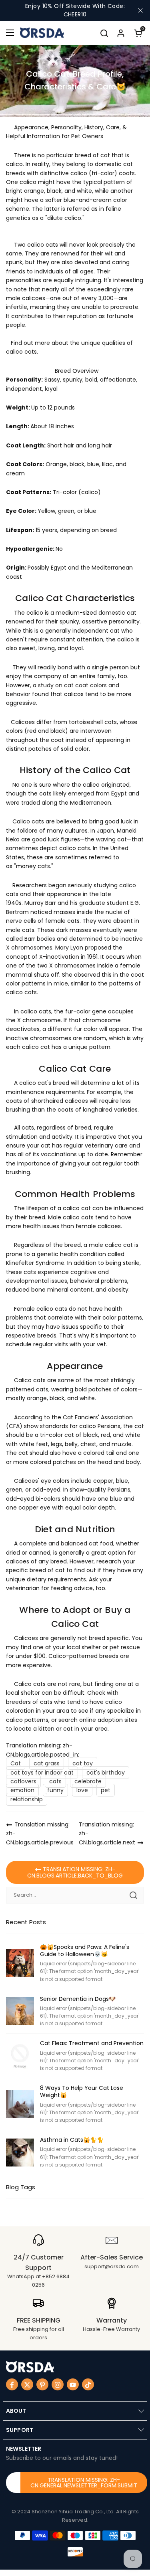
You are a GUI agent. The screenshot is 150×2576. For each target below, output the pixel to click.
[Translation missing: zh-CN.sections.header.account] (121, 33)
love (82, 1790)
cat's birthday (106, 1773)
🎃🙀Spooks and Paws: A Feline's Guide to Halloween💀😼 (85, 1951)
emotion (22, 1790)
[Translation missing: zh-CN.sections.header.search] (104, 33)
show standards (46, 1426)
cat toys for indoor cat (42, 1773)
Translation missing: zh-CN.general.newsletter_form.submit (84, 2483)
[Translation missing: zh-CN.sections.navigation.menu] (10, 33)
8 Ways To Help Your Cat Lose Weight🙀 (82, 2091)
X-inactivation (59, 957)
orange (37, 1398)
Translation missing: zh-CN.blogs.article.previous (40, 1833)
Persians (109, 1426)
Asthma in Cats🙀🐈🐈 (72, 2140)
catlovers (23, 1781)
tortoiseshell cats (93, 722)
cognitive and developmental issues (57, 1276)
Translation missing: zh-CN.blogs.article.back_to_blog (75, 1872)
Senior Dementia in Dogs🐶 (78, 1999)
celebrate (88, 1781)
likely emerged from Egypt (90, 793)
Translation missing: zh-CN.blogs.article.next (107, 1833)
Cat (16, 1763)
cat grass (47, 1763)
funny (55, 1790)
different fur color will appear (88, 1029)
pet (106, 1790)
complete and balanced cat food (66, 1543)
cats (55, 1781)
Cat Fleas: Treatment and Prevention (92, 2043)
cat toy (83, 1763)
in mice (58, 983)
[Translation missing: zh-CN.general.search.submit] (133, 1895)
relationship (27, 1799)
